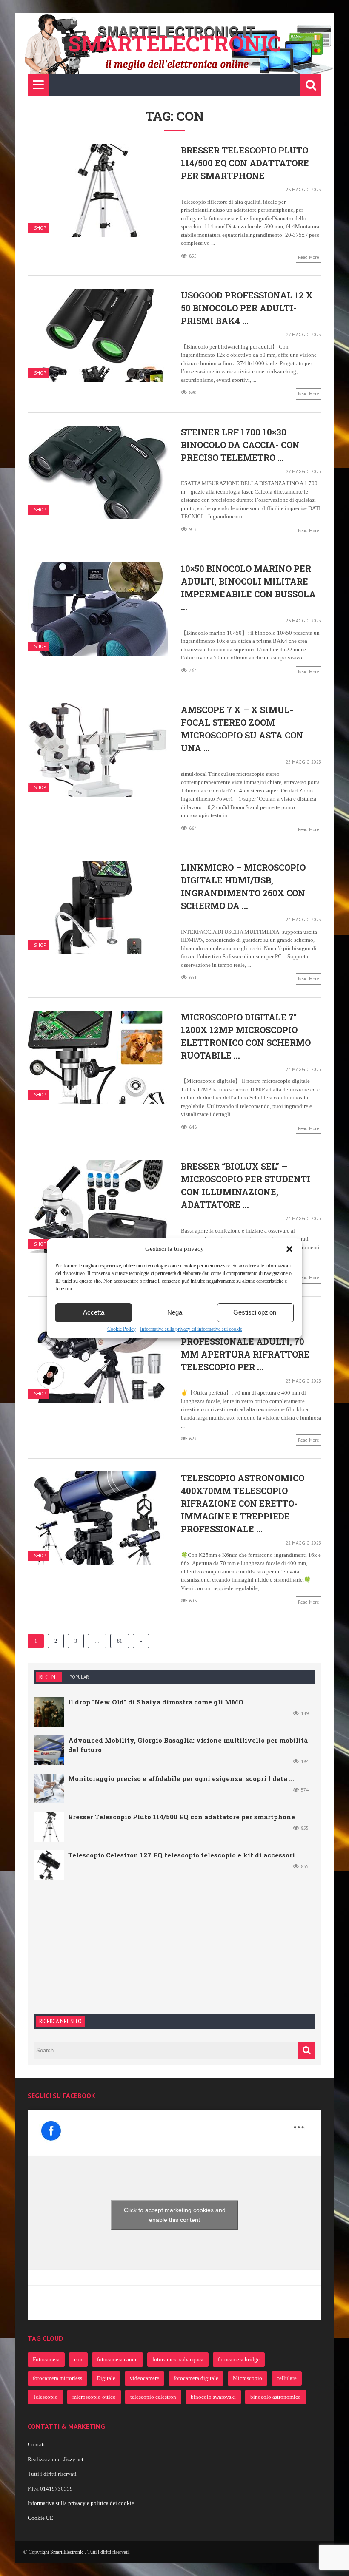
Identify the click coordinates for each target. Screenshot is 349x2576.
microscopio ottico (94, 2397)
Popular (79, 1677)
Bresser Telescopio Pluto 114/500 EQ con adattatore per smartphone (245, 163)
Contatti (37, 2444)
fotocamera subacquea (178, 2359)
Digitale (106, 2378)
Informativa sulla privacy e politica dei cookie (81, 2503)
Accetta (94, 1312)
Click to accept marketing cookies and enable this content (175, 2215)
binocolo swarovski (213, 2397)
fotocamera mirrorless (57, 2378)
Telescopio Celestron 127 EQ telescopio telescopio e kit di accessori (182, 1855)
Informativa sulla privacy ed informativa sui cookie (191, 1329)
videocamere (144, 2378)
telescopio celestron (153, 2397)
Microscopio (247, 2378)
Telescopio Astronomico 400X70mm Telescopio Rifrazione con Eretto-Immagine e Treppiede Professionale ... (243, 1503)
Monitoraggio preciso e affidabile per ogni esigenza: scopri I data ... (181, 1778)
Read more (309, 257)
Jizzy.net (73, 2459)
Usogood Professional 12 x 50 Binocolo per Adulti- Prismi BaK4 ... (247, 308)
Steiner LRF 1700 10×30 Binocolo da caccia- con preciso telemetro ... (240, 445)
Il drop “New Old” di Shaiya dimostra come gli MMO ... (159, 1702)
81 (120, 1641)
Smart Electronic (67, 2552)
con (78, 2359)
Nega (175, 1312)
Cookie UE (40, 2518)
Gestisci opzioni (255, 1312)
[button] (289, 1249)
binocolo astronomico (276, 2397)
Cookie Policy (122, 1329)
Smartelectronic (175, 43)
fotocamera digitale (196, 2378)
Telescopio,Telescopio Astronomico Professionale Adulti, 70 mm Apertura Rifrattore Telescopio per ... (245, 1341)
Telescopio (45, 2397)
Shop (40, 228)
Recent (49, 1677)
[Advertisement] (98, 1946)
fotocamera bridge (239, 2359)
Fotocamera (46, 2359)
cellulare (287, 2378)
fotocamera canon (117, 2359)
